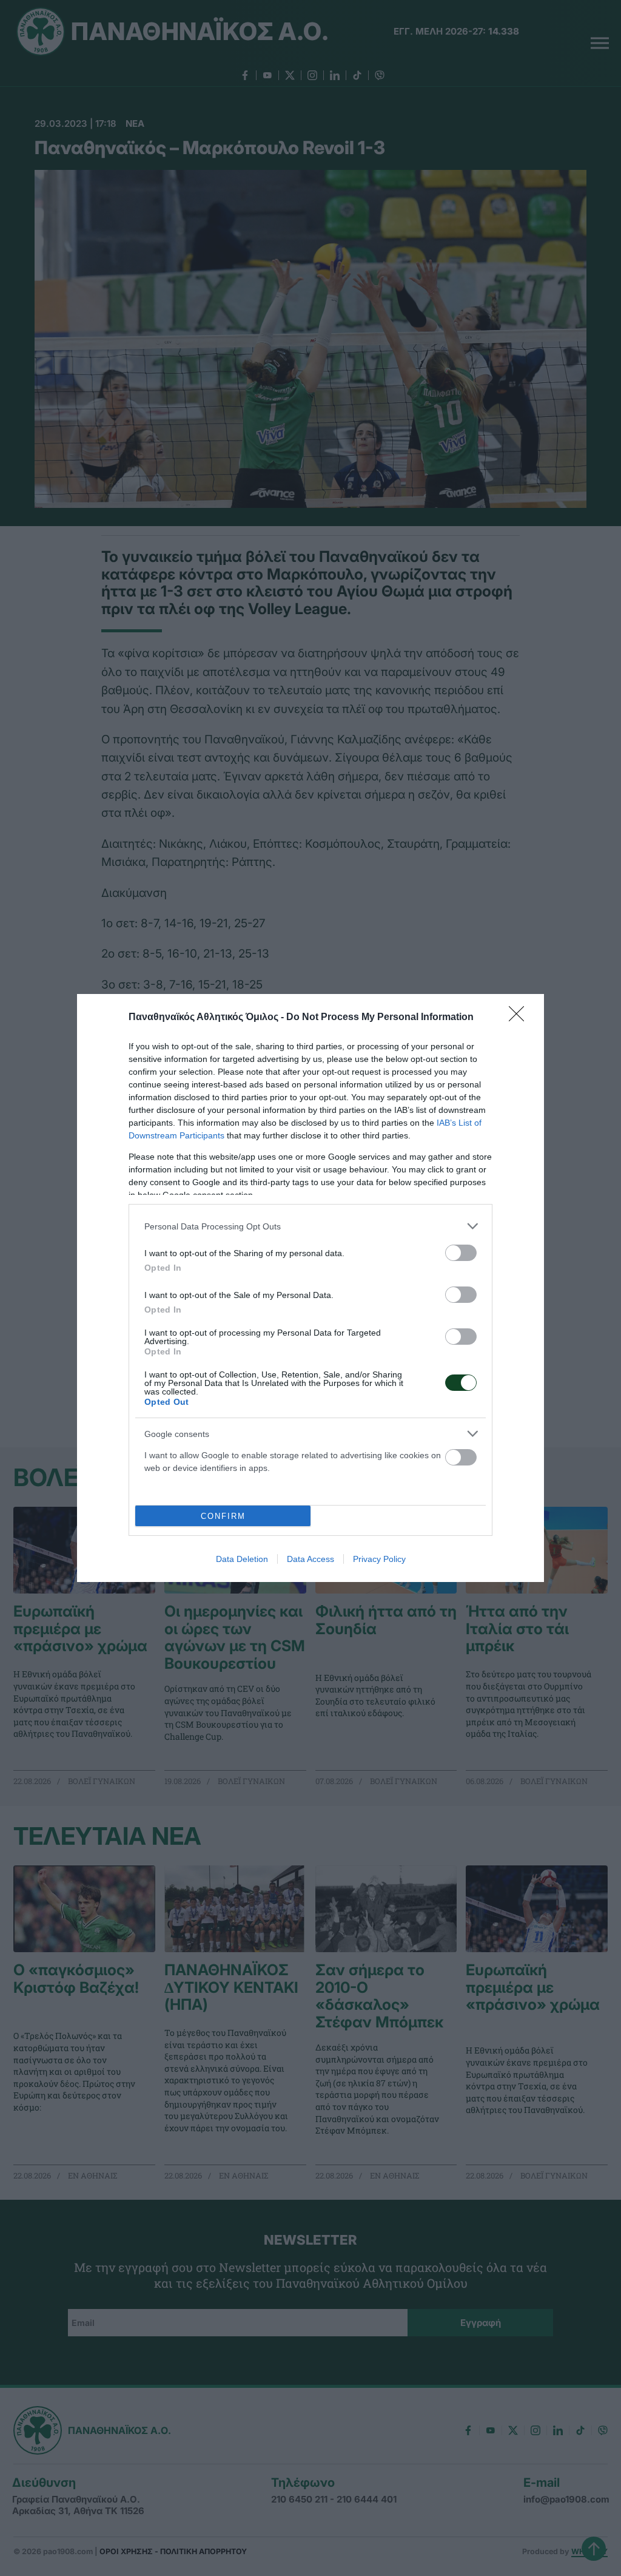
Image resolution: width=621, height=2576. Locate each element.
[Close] (520, 1018)
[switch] (461, 1253)
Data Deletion (242, 1559)
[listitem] (310, 1226)
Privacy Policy (379, 1559)
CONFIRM (223, 1516)
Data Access (310, 1559)
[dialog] (310, 1288)
